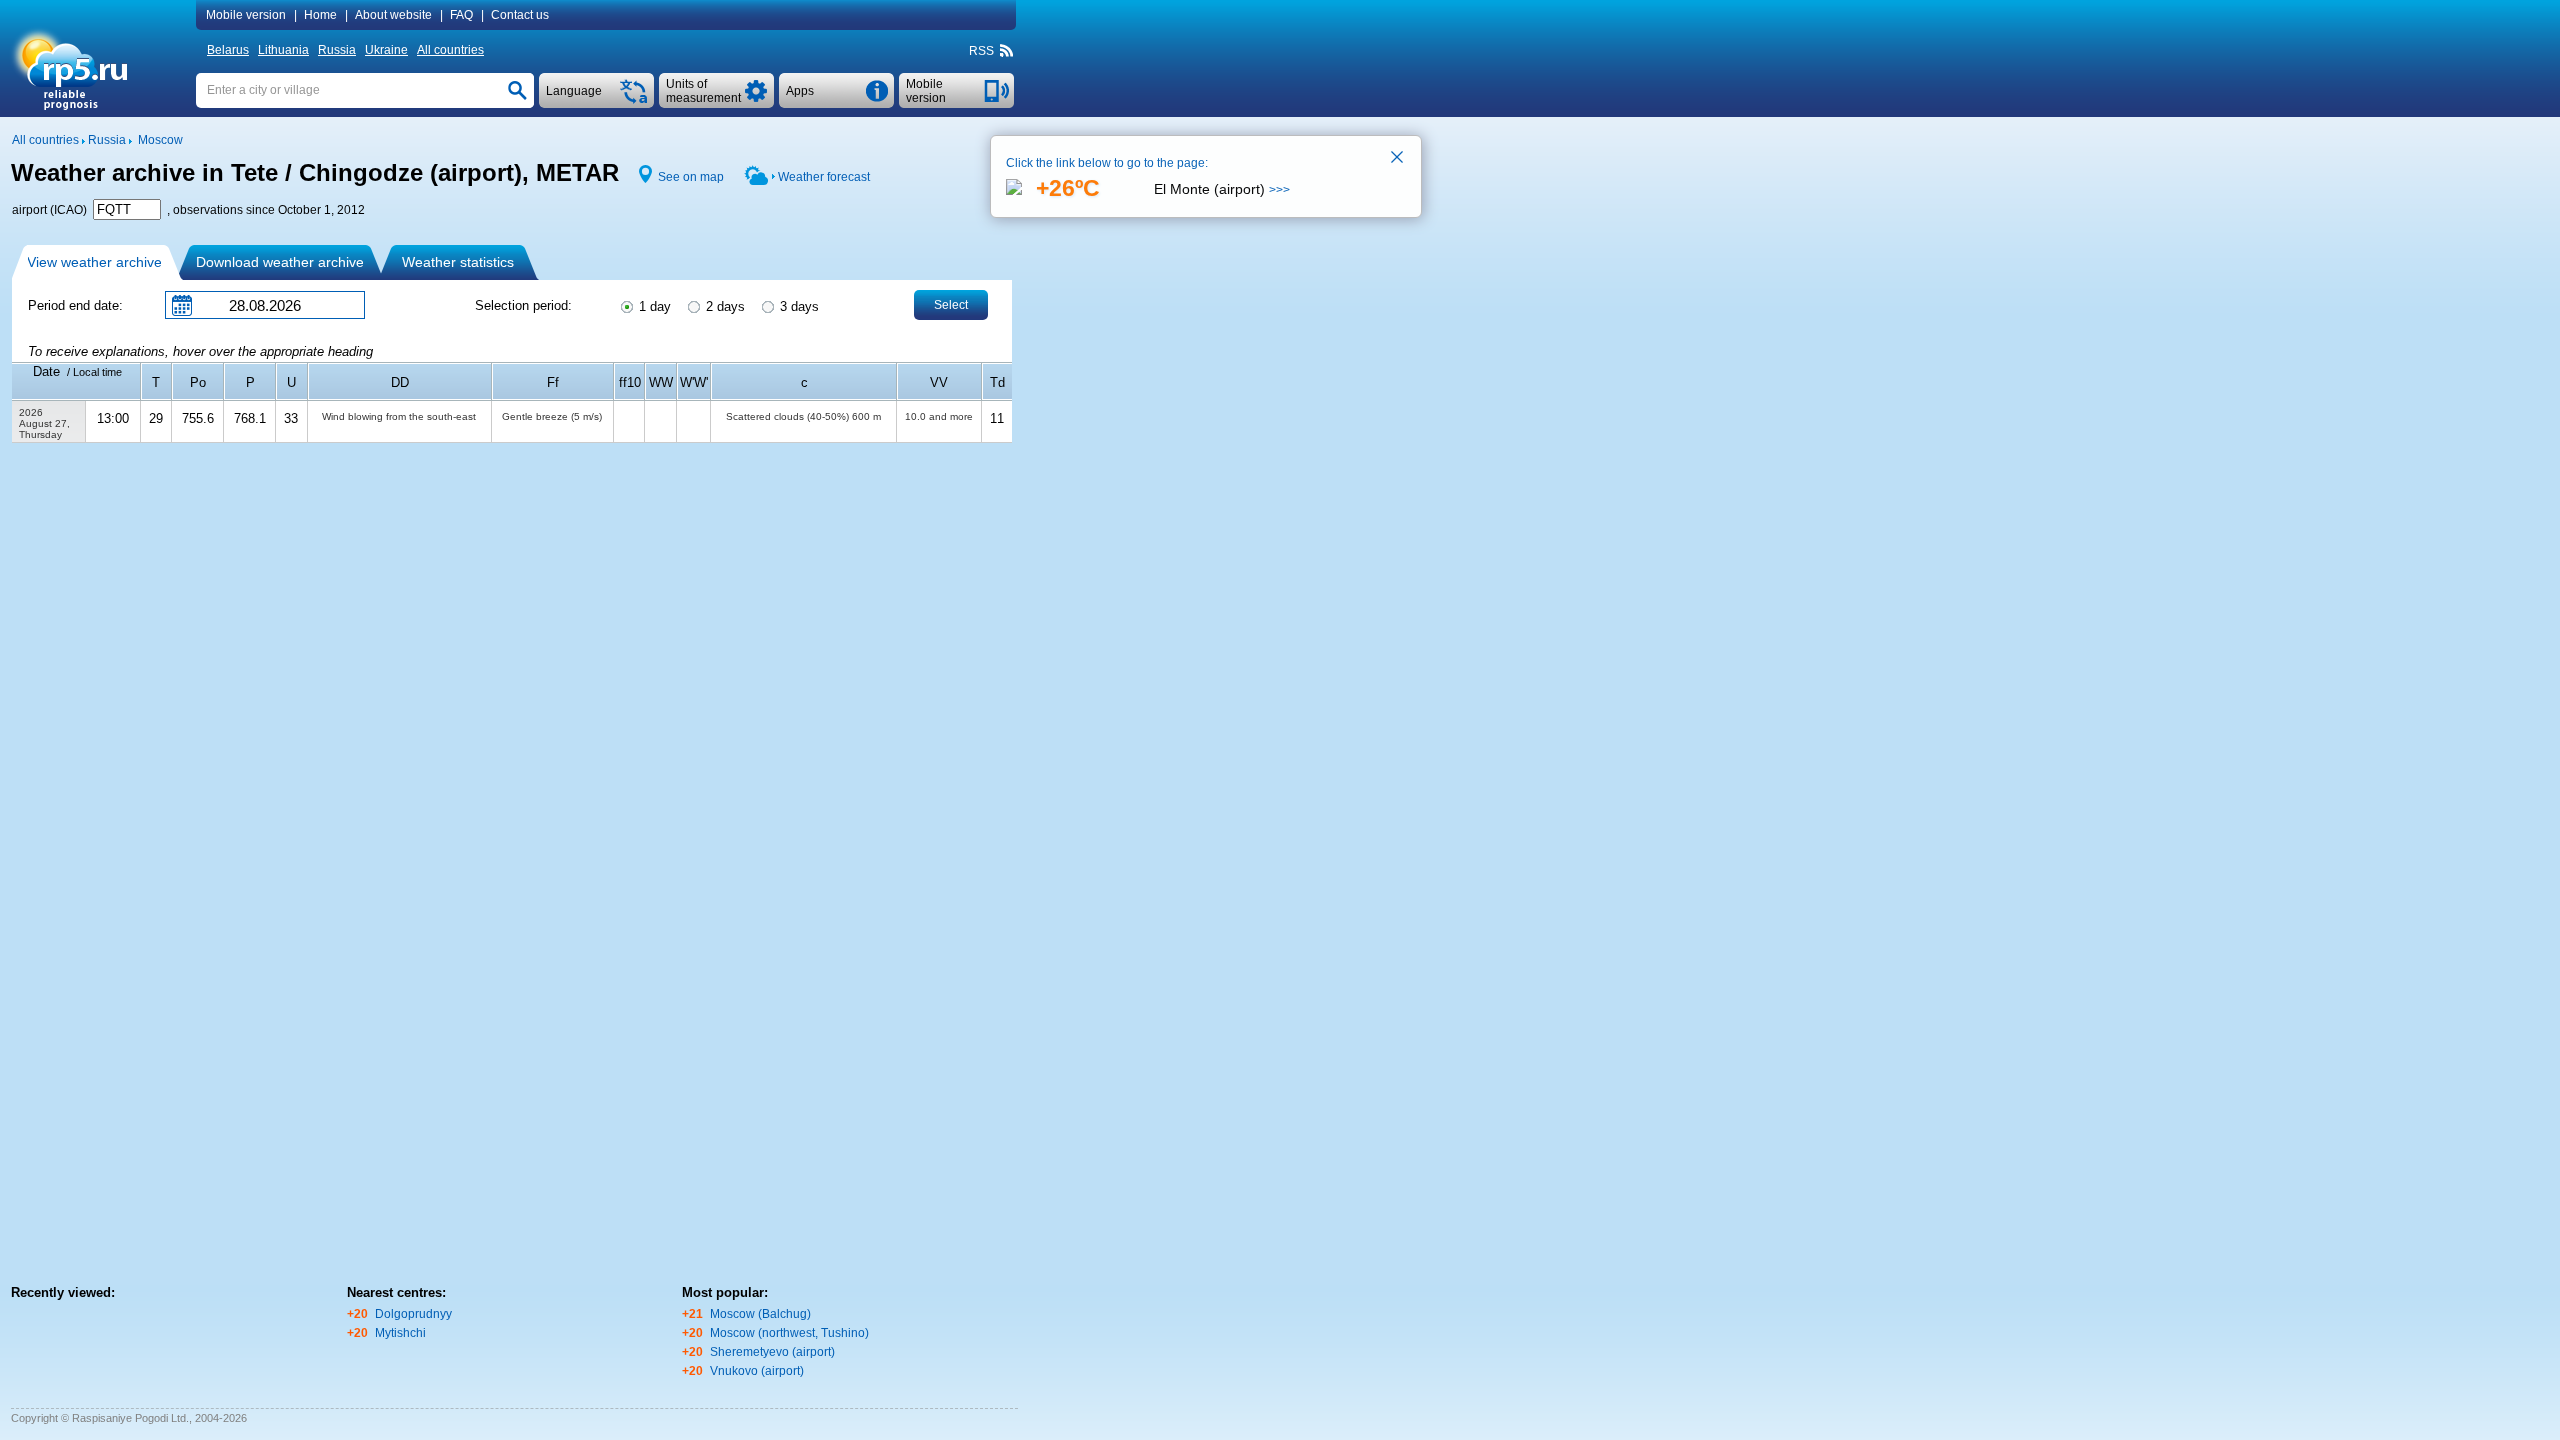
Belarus (228, 50)
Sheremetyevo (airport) (772, 1352)
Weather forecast (824, 177)
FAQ (461, 15)
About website (393, 15)
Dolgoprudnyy (413, 1314)
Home (320, 15)
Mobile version (246, 15)
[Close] (1398, 159)
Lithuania (283, 50)
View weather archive (94, 262)
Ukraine (386, 50)
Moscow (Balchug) (760, 1314)
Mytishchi (400, 1333)
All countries (450, 50)
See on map (691, 177)
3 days (797, 306)
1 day (653, 306)
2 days (723, 306)
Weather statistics (458, 262)
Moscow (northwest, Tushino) (789, 1333)
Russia (337, 50)
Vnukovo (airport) (757, 1371)
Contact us (520, 15)
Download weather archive (280, 262)
